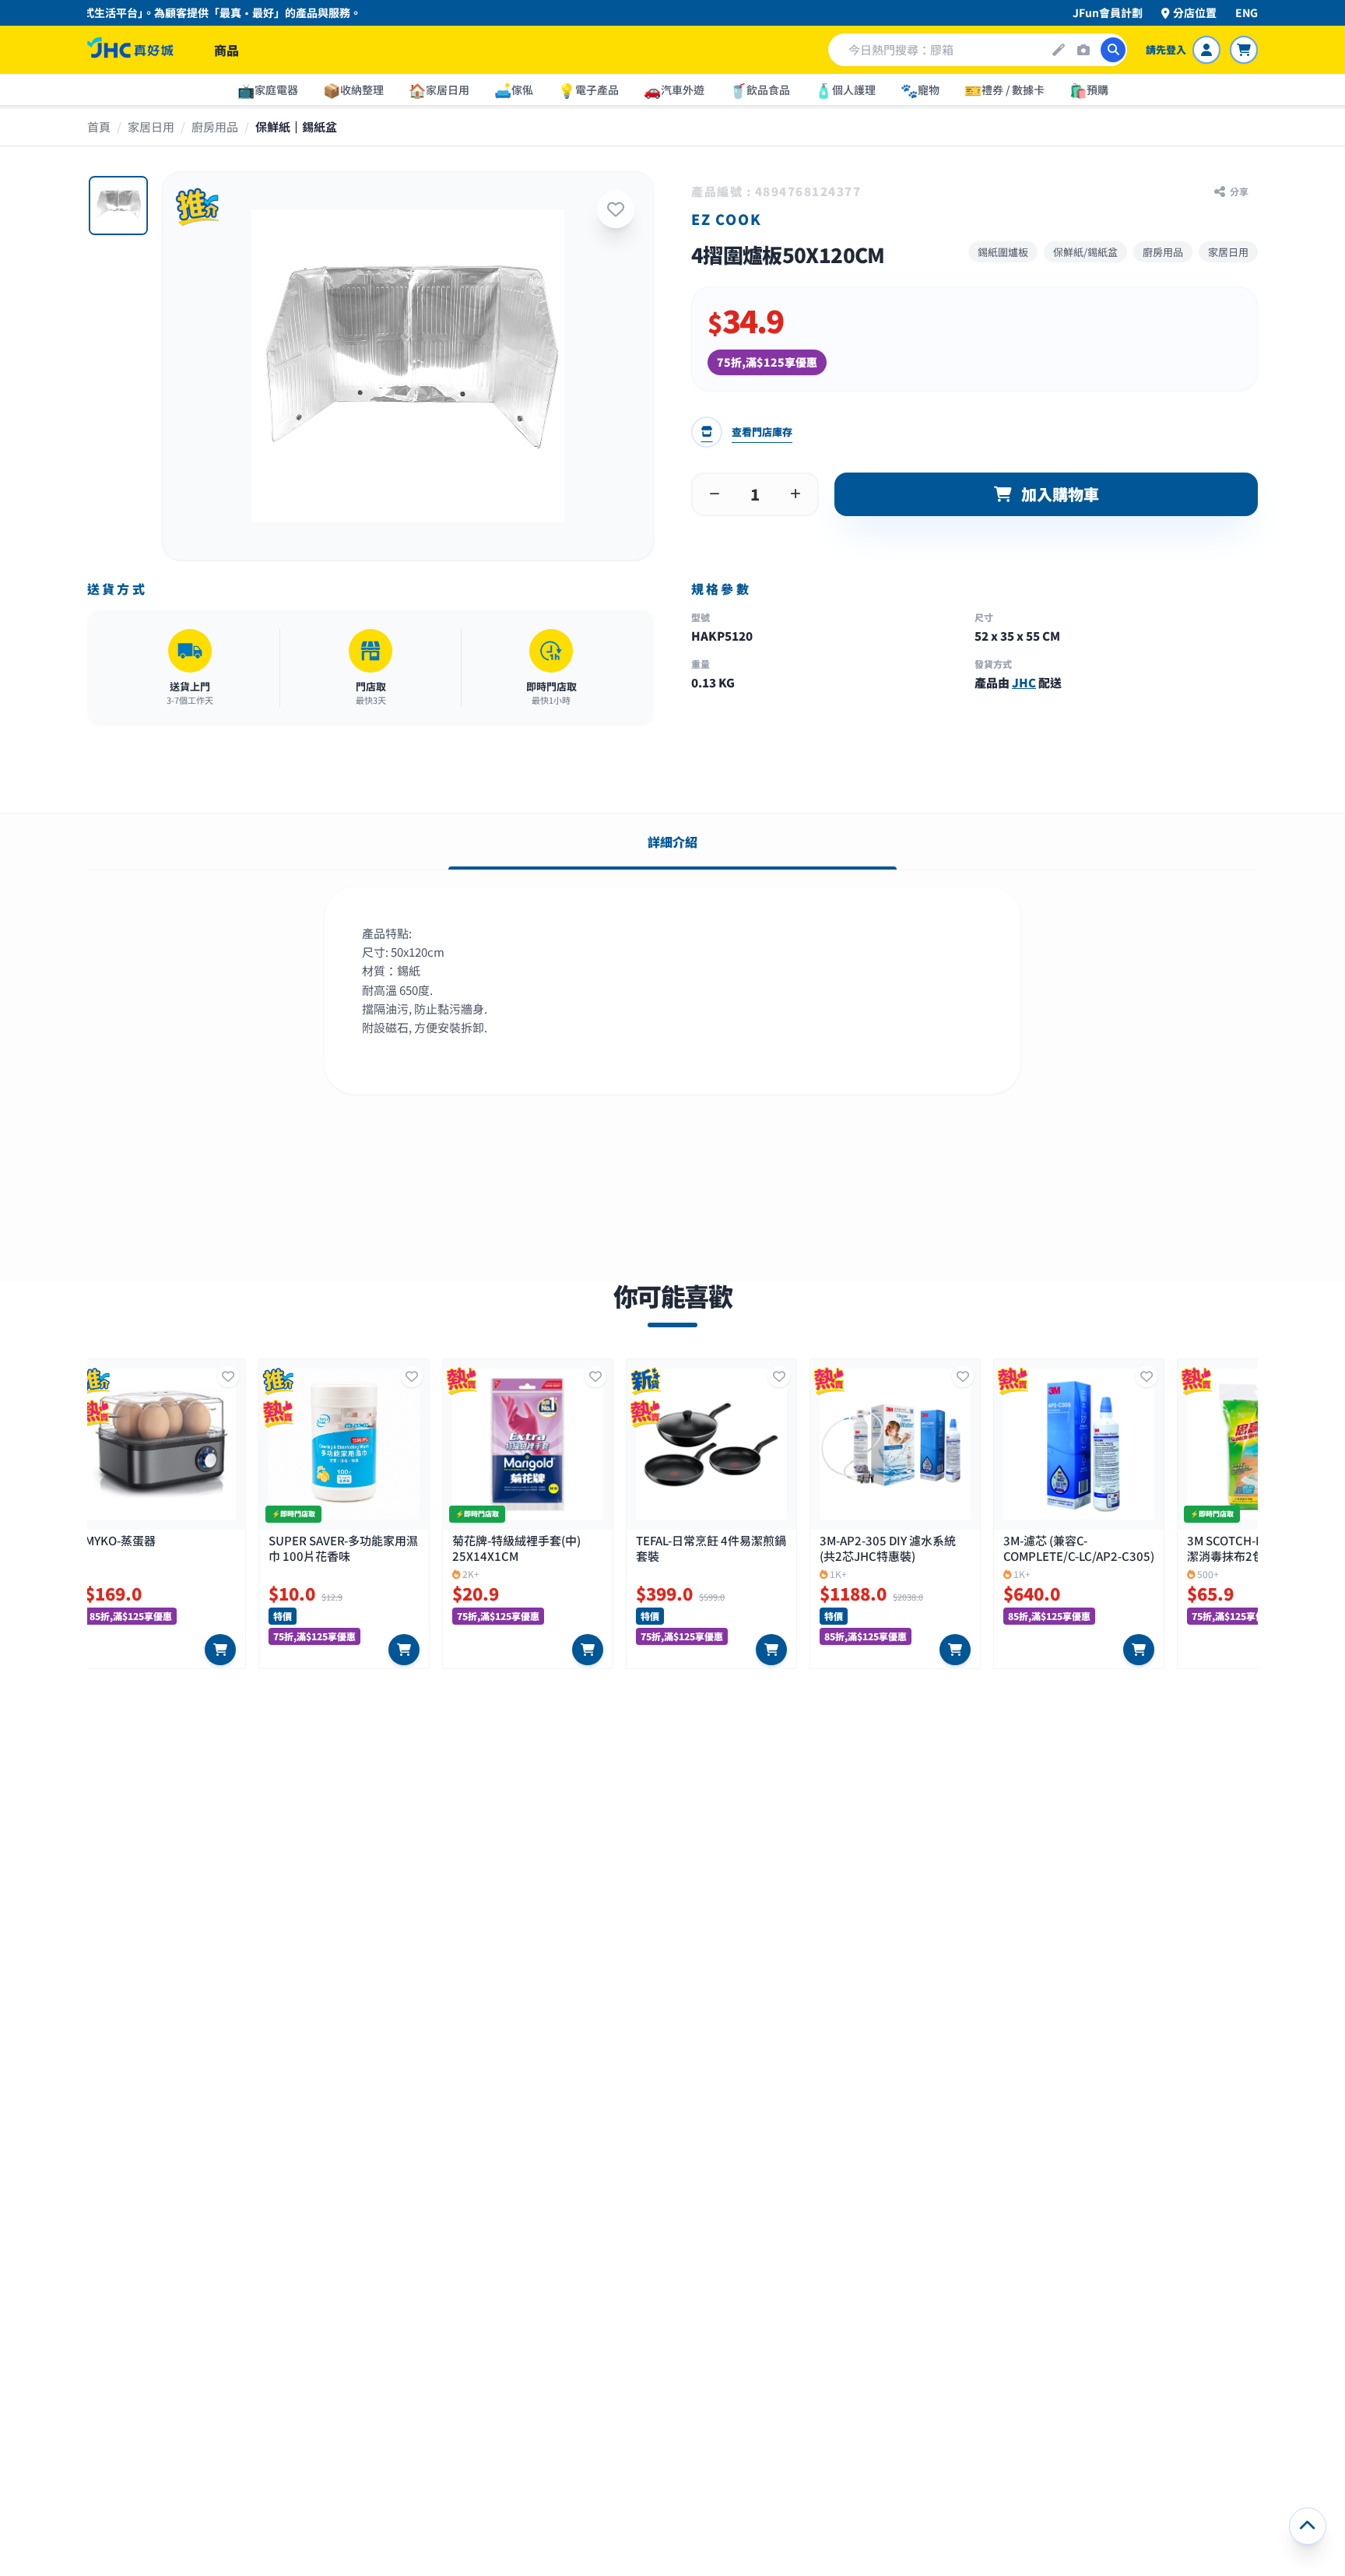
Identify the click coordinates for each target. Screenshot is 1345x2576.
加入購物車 (1060, 494)
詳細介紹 (672, 842)
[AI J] (1059, 50)
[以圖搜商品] (1083, 50)
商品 (227, 50)
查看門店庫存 (762, 432)
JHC (1024, 682)
